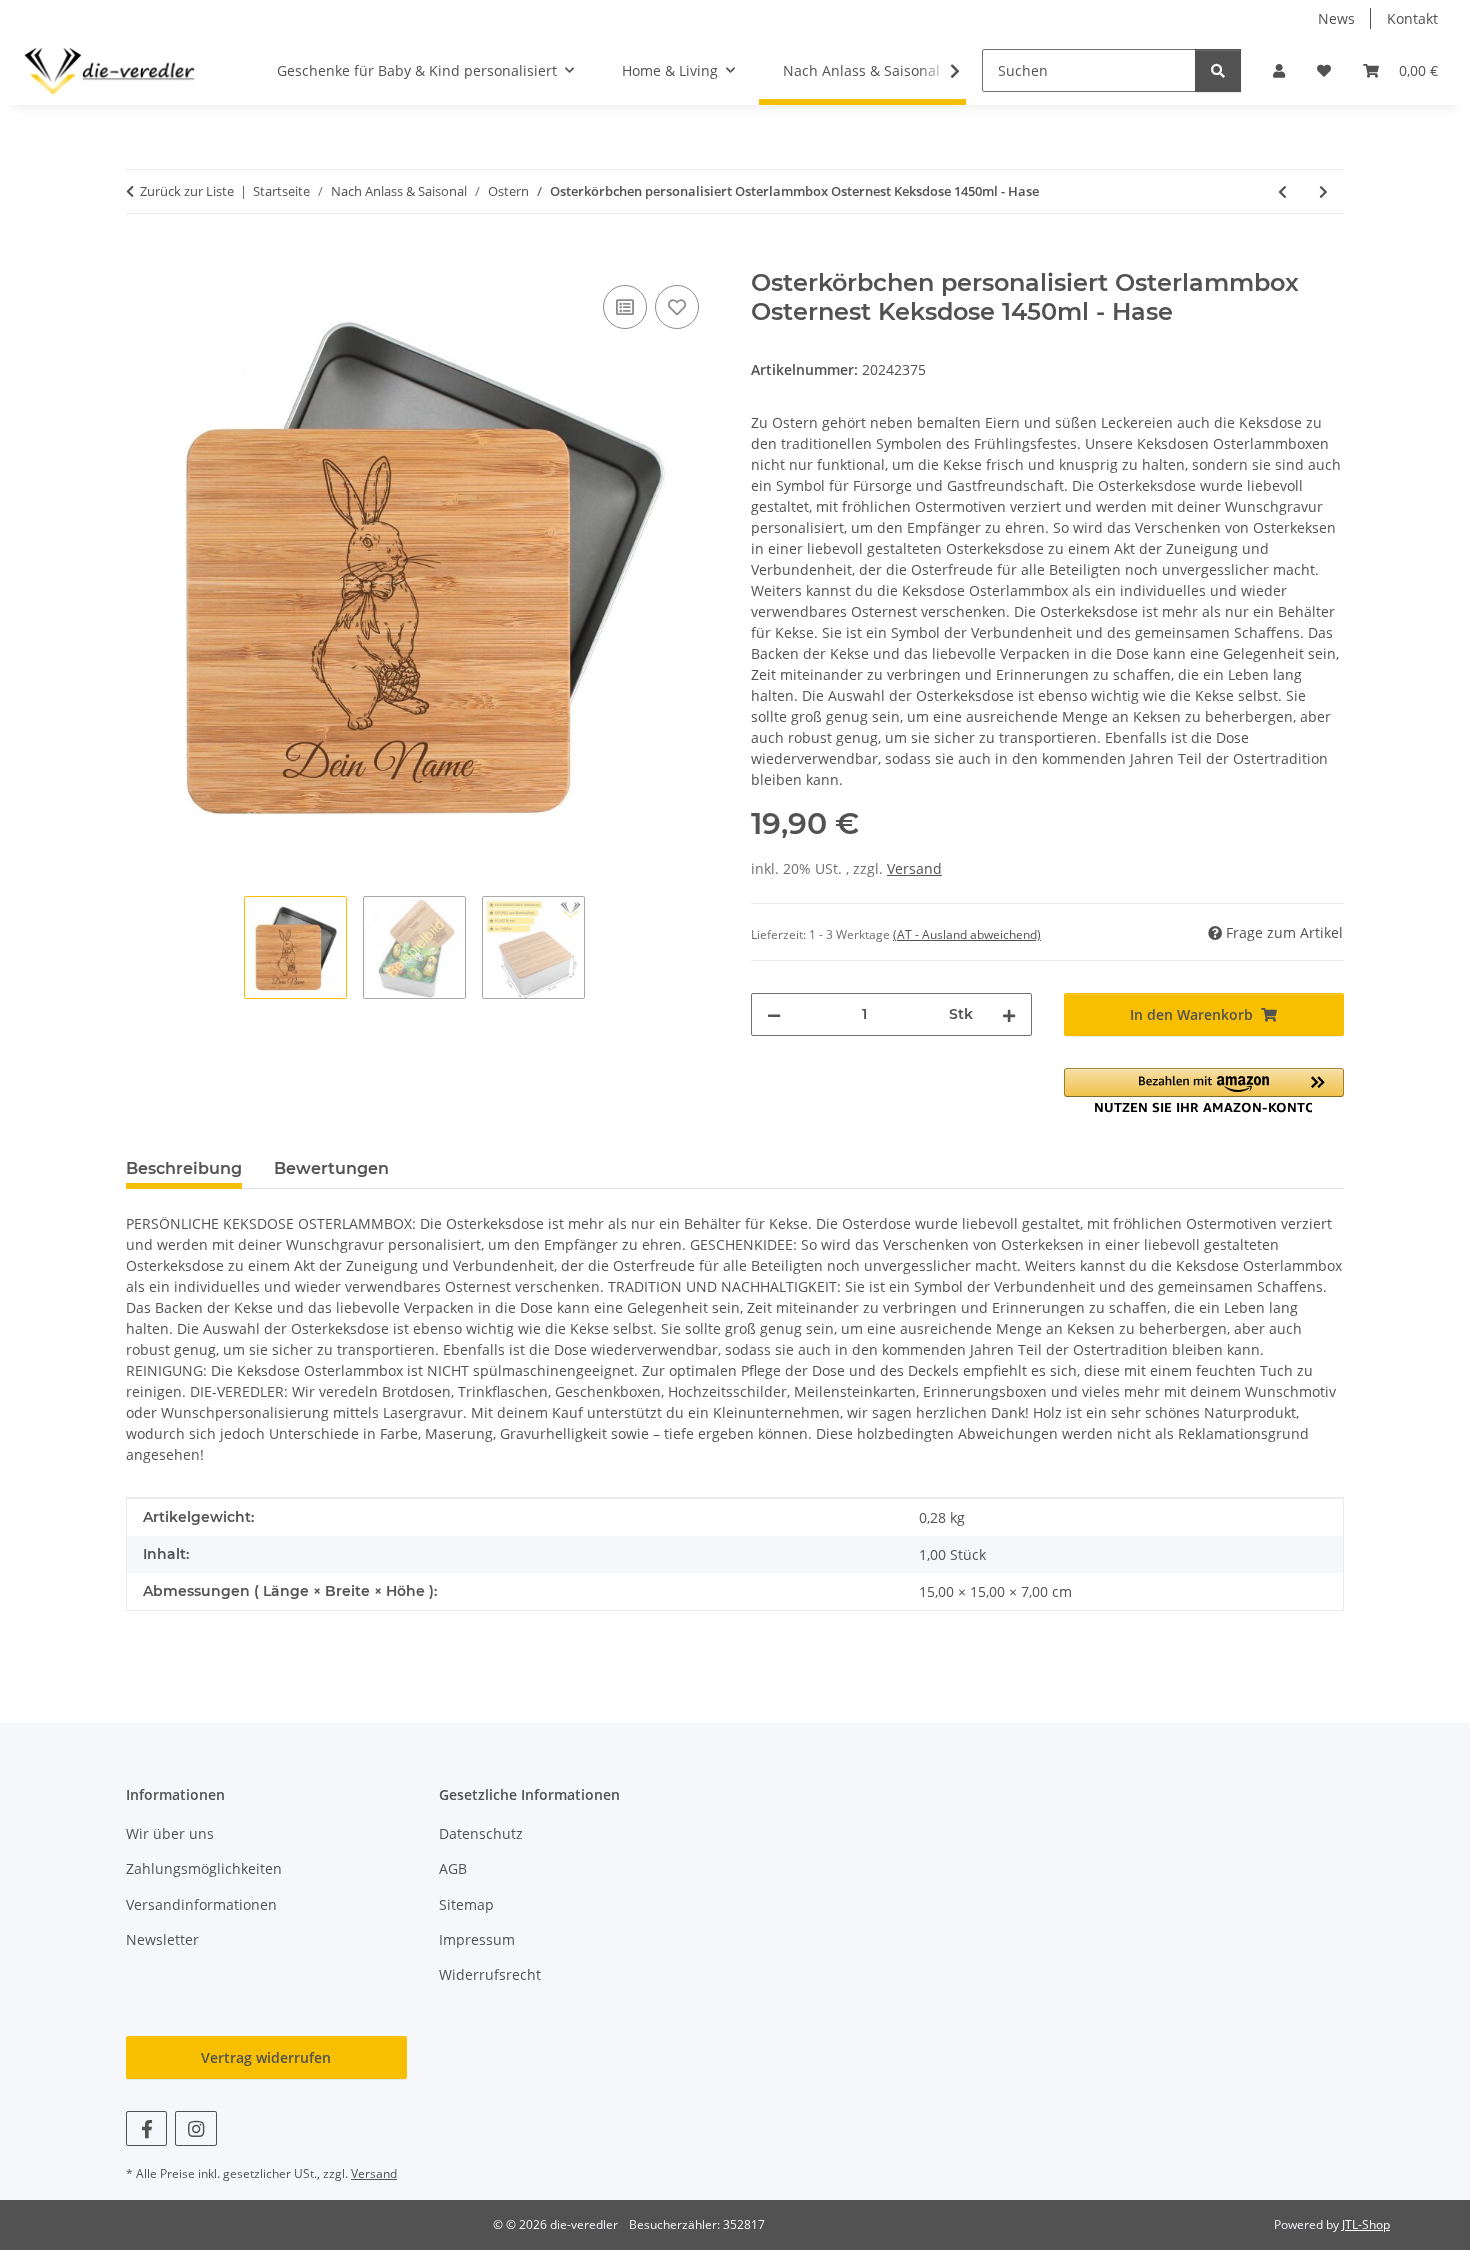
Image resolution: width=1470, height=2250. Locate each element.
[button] (1279, 70)
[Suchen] (1218, 70)
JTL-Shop (1366, 2224)
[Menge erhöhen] (1009, 1014)
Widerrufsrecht (490, 1974)
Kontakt (1412, 18)
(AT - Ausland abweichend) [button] (967, 934)
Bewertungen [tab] (331, 1168)
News (1336, 18)
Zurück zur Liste (187, 191)
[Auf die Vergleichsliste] (625, 307)
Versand (914, 868)
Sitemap (466, 1904)
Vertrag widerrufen (266, 2057)
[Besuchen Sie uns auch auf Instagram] (195, 2128)
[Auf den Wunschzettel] (677, 307)
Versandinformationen (201, 1904)
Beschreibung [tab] (184, 1168)
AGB (453, 1868)
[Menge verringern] (774, 1014)
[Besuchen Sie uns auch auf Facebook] (146, 2128)
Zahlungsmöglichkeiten (204, 1868)
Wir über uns (170, 1833)
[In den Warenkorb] (142, 258)
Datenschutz (481, 1833)
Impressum (477, 1939)
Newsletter (162, 1939)
